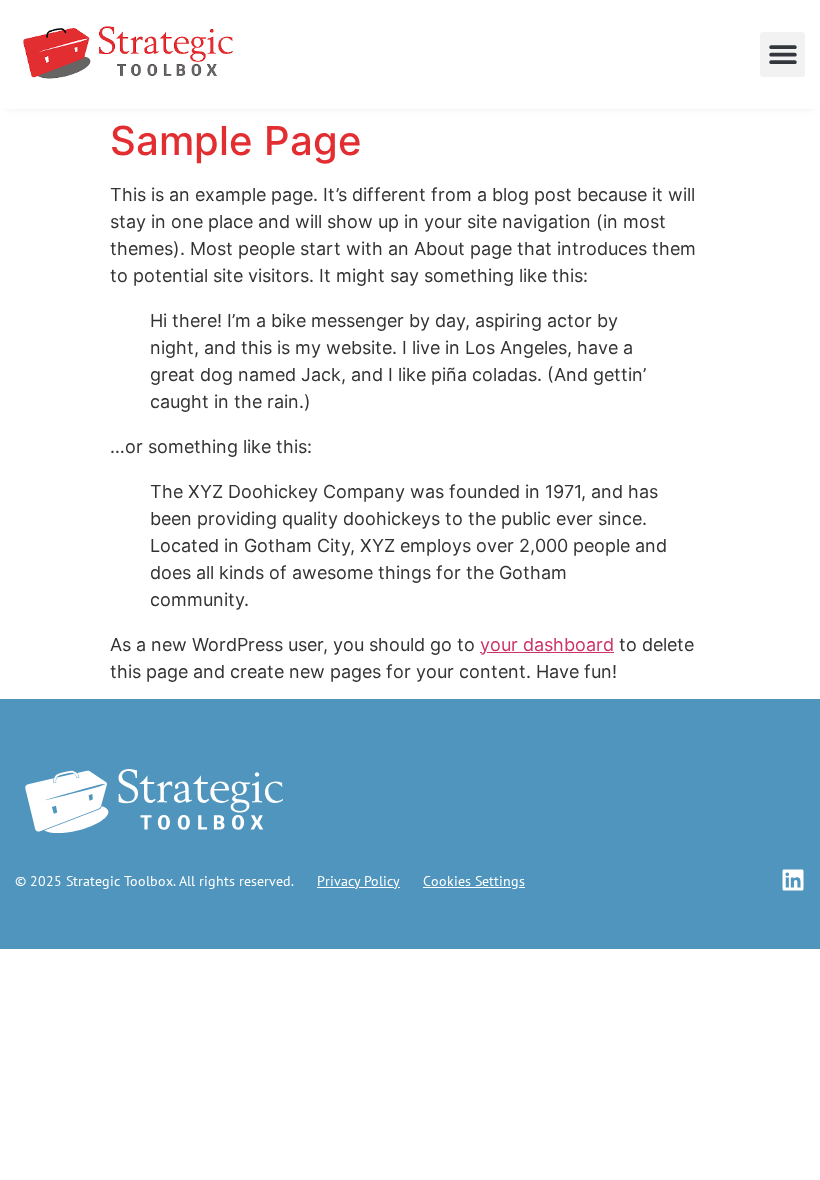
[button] (782, 54)
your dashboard (547, 644)
